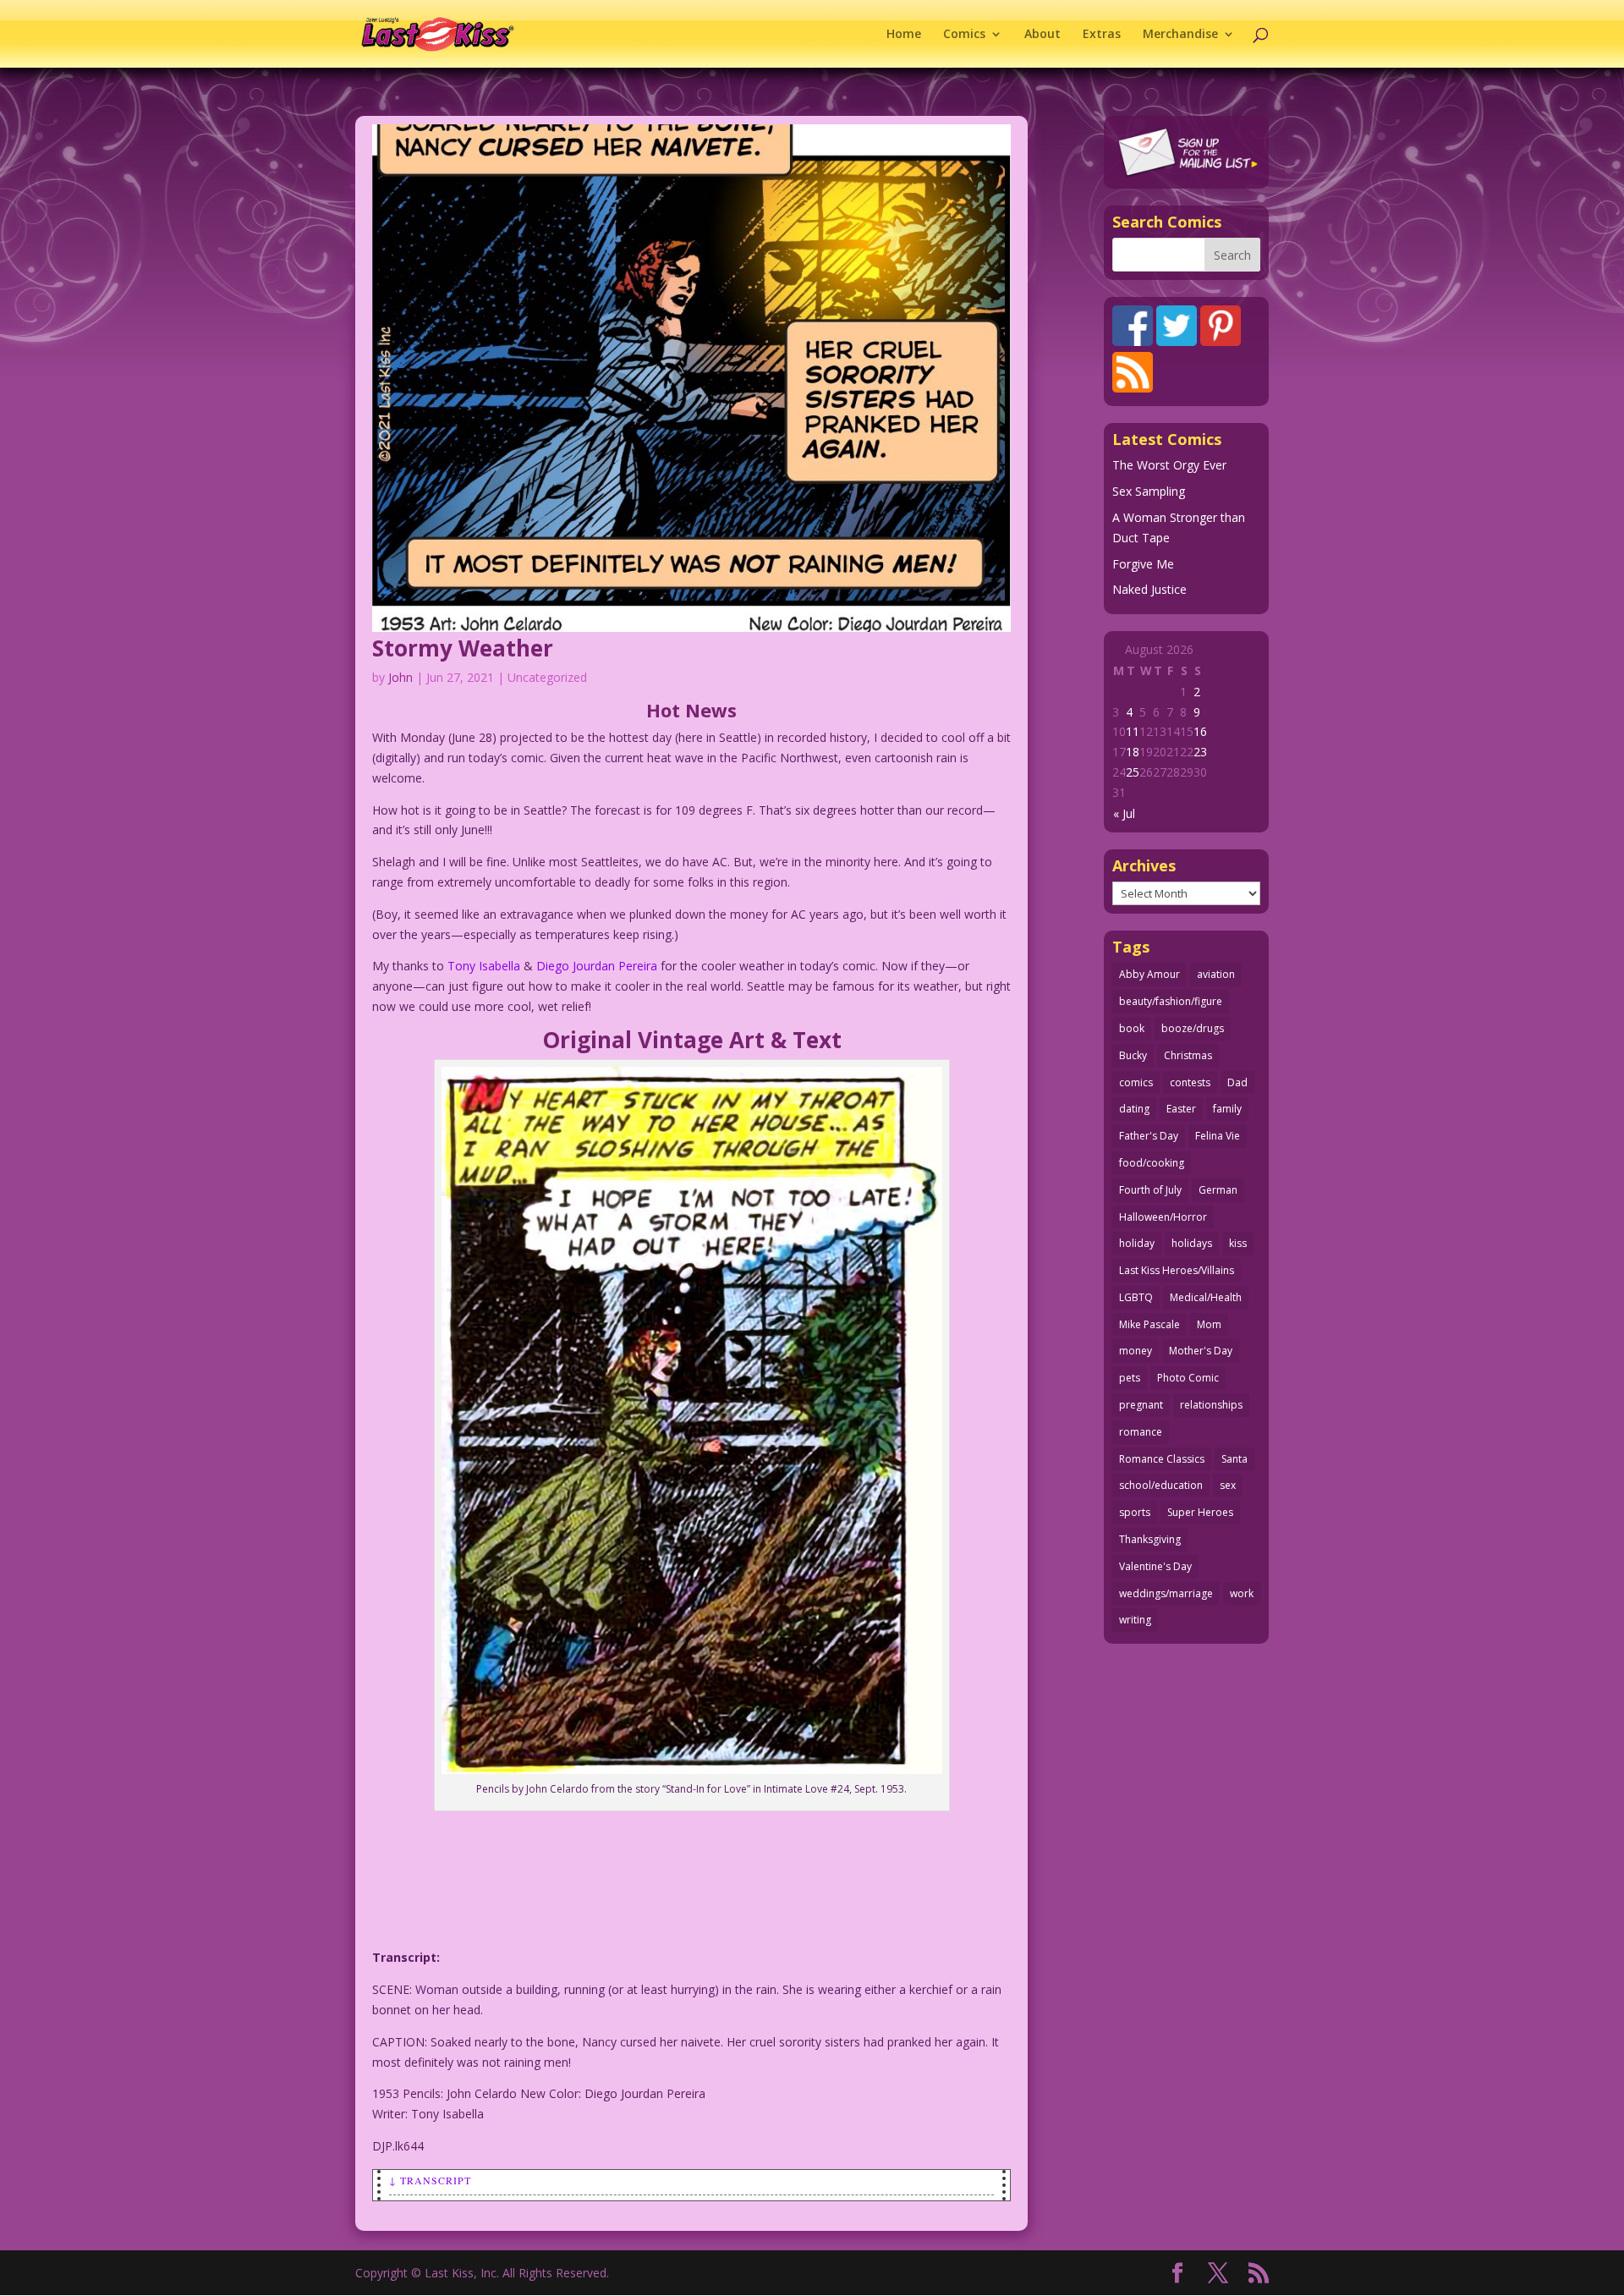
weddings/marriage (1166, 1593)
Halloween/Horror (1163, 1217)
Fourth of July (1150, 1190)
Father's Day (1149, 1136)
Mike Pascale (1149, 1324)
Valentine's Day (1155, 1566)
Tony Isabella (484, 966)
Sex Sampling (1149, 491)
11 (1133, 731)
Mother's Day (1201, 1351)
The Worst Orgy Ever (1169, 465)
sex (1228, 1485)
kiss (1238, 1243)
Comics (964, 35)
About (1042, 35)
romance (1141, 1432)
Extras (1102, 35)
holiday (1137, 1243)
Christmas (1188, 1055)
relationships (1211, 1405)
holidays (1192, 1243)
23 (1200, 752)
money (1136, 1351)
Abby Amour (1149, 974)
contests (1190, 1082)
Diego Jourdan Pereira (597, 966)
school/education (1161, 1485)
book (1132, 1028)
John (401, 677)
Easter (1181, 1109)
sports (1135, 1512)
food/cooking (1152, 1163)
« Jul (1124, 813)
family (1227, 1109)
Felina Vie (1218, 1136)
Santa (1234, 1459)
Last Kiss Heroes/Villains (1177, 1270)
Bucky (1133, 1055)
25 (1133, 772)
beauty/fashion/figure (1171, 1001)
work (1242, 1593)
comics (1136, 1082)
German (1218, 1190)
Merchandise (1180, 35)
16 (1200, 731)
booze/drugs (1193, 1028)
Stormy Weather (463, 648)
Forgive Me (1143, 564)
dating (1134, 1109)
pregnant (1141, 1405)
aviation (1216, 974)
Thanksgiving (1150, 1539)
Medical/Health (1206, 1297)
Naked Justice (1149, 589)
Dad (1237, 1082)
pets (1130, 1378)
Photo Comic (1188, 1378)
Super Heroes (1200, 1512)
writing (1135, 1620)
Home (904, 35)
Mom (1209, 1324)
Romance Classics (1162, 1459)
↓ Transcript (430, 2180)
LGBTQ (1136, 1297)
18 (1133, 752)
